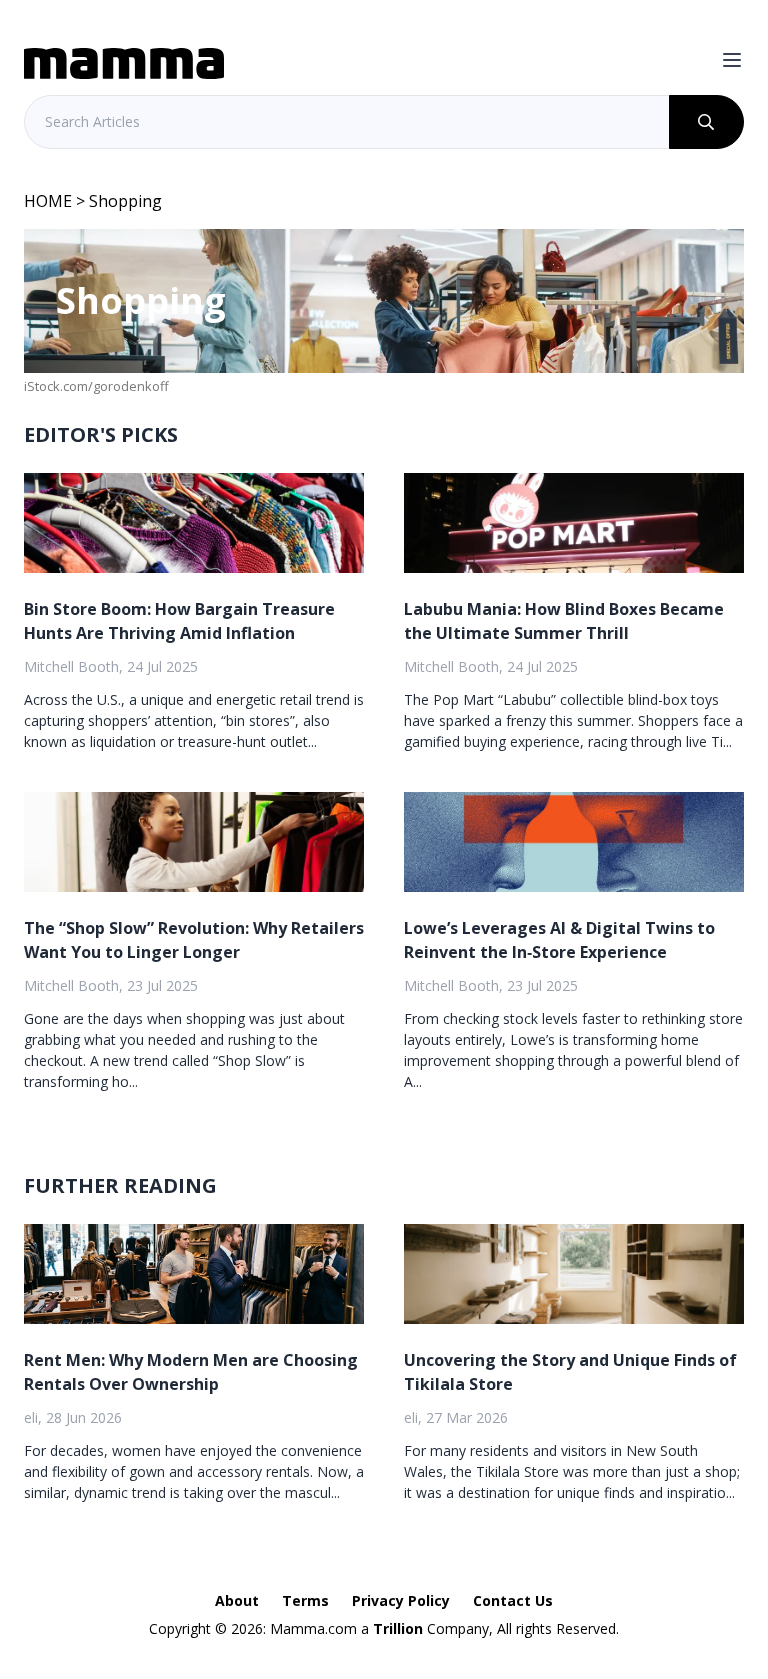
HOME (48, 201)
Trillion (398, 1628)
